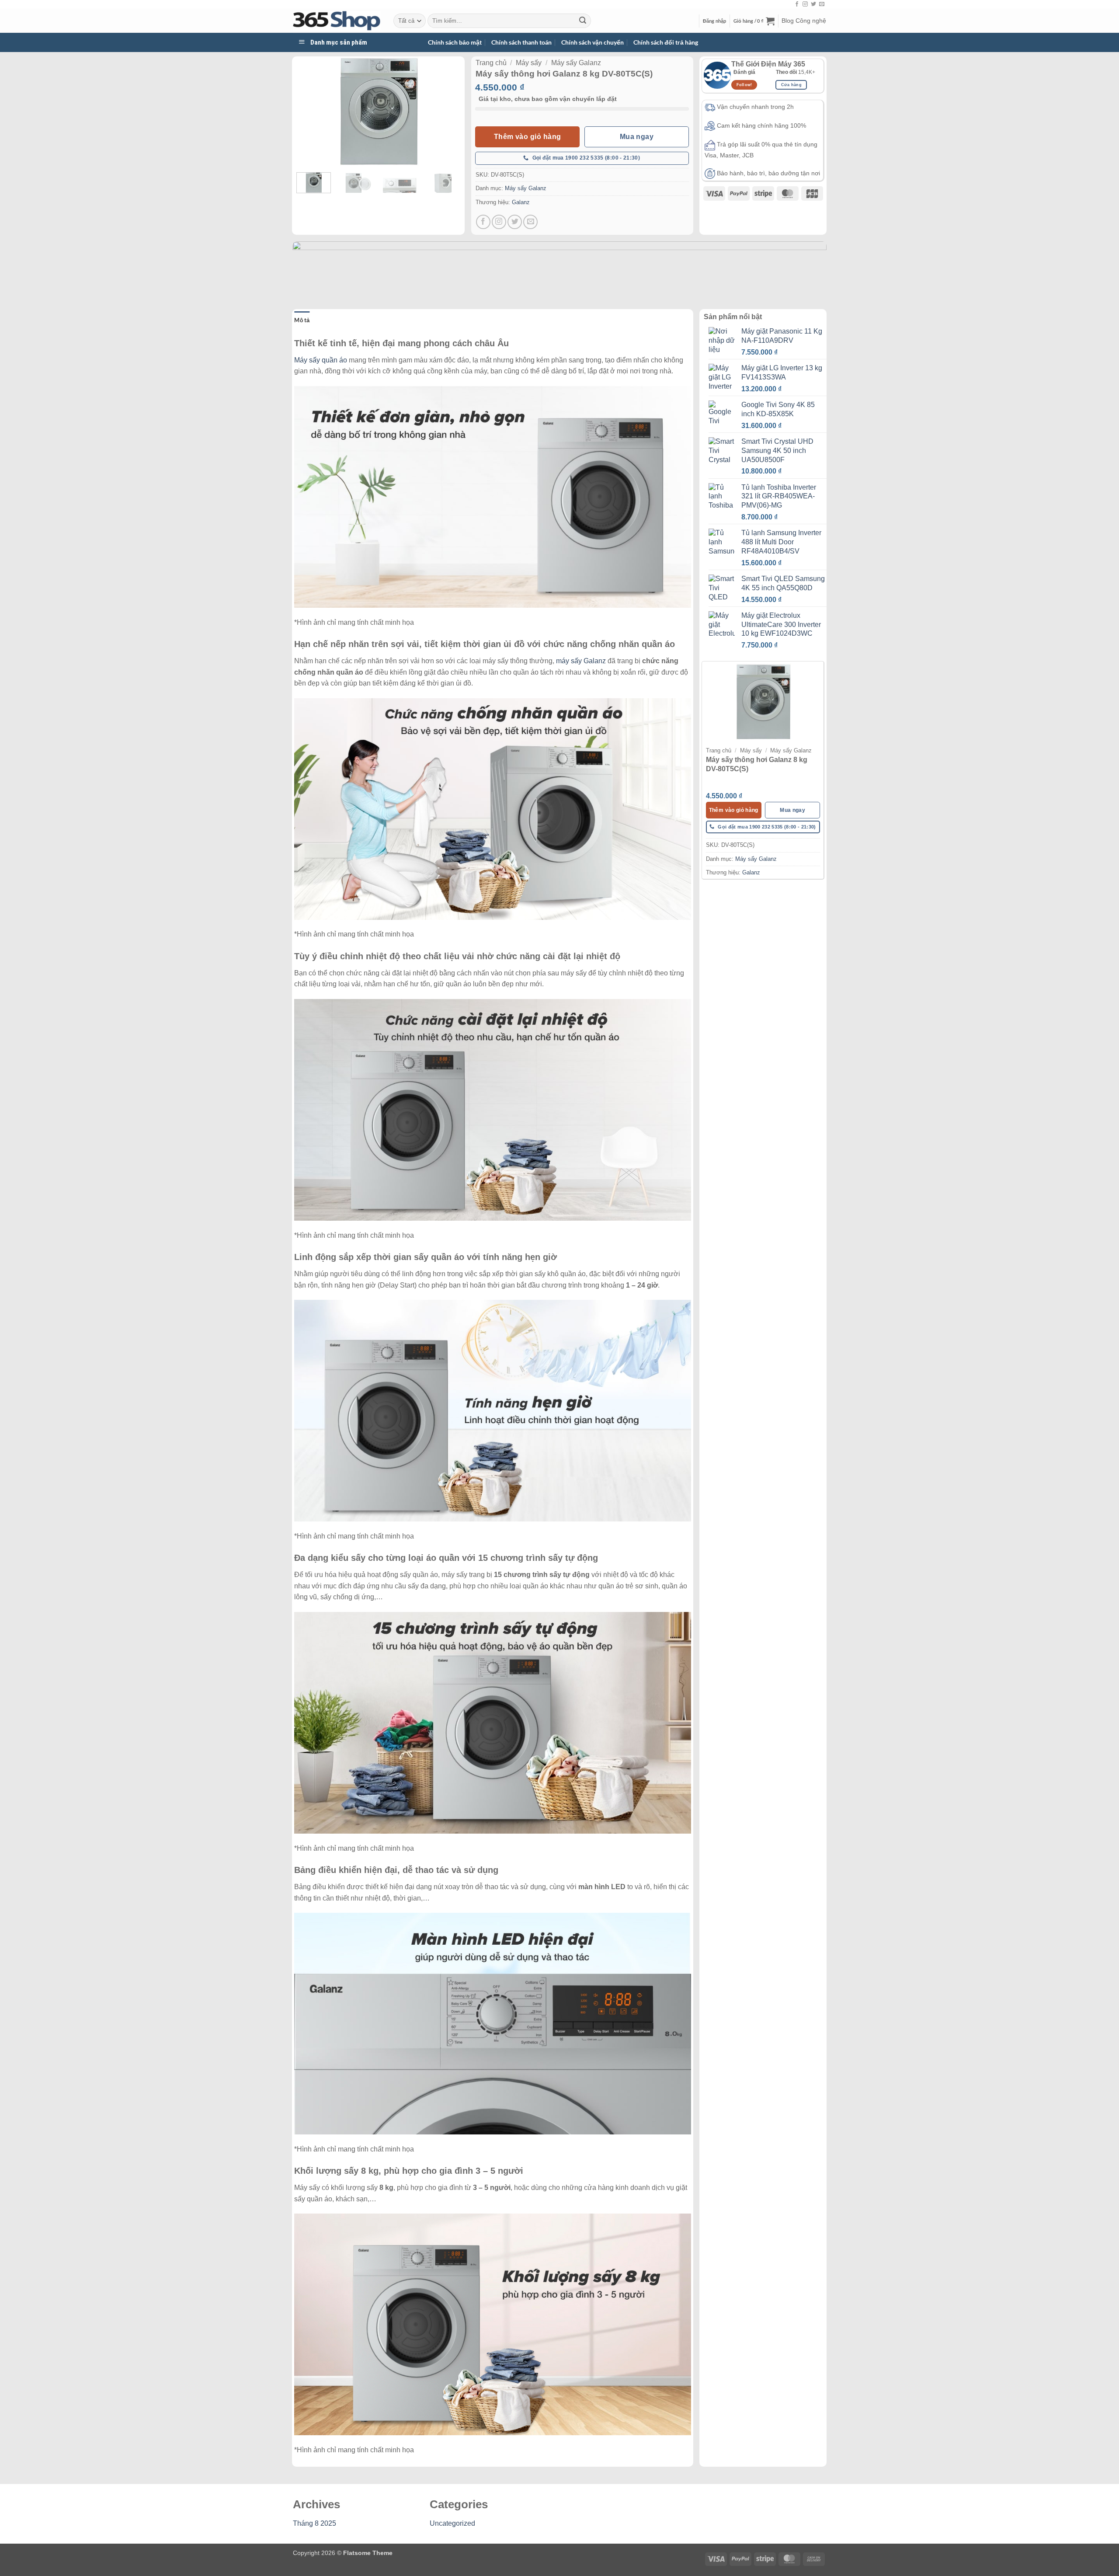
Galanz (521, 202)
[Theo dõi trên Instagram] (805, 4)
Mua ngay (637, 137)
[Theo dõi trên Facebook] (797, 4)
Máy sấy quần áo (321, 360)
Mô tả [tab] (302, 320)
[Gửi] (583, 21)
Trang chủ (491, 63)
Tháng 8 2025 (315, 2523)
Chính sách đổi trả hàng (666, 42)
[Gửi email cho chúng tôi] (822, 4)
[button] (715, 21)
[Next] (446, 111)
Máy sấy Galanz (576, 63)
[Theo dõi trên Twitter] (813, 4)
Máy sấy (529, 63)
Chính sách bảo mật (455, 42)
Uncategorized (452, 2523)
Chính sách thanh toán (521, 42)
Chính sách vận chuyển (593, 42)
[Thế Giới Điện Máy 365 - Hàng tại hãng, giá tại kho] (337, 21)
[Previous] (311, 111)
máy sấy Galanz (581, 661)
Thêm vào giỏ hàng (528, 137)
